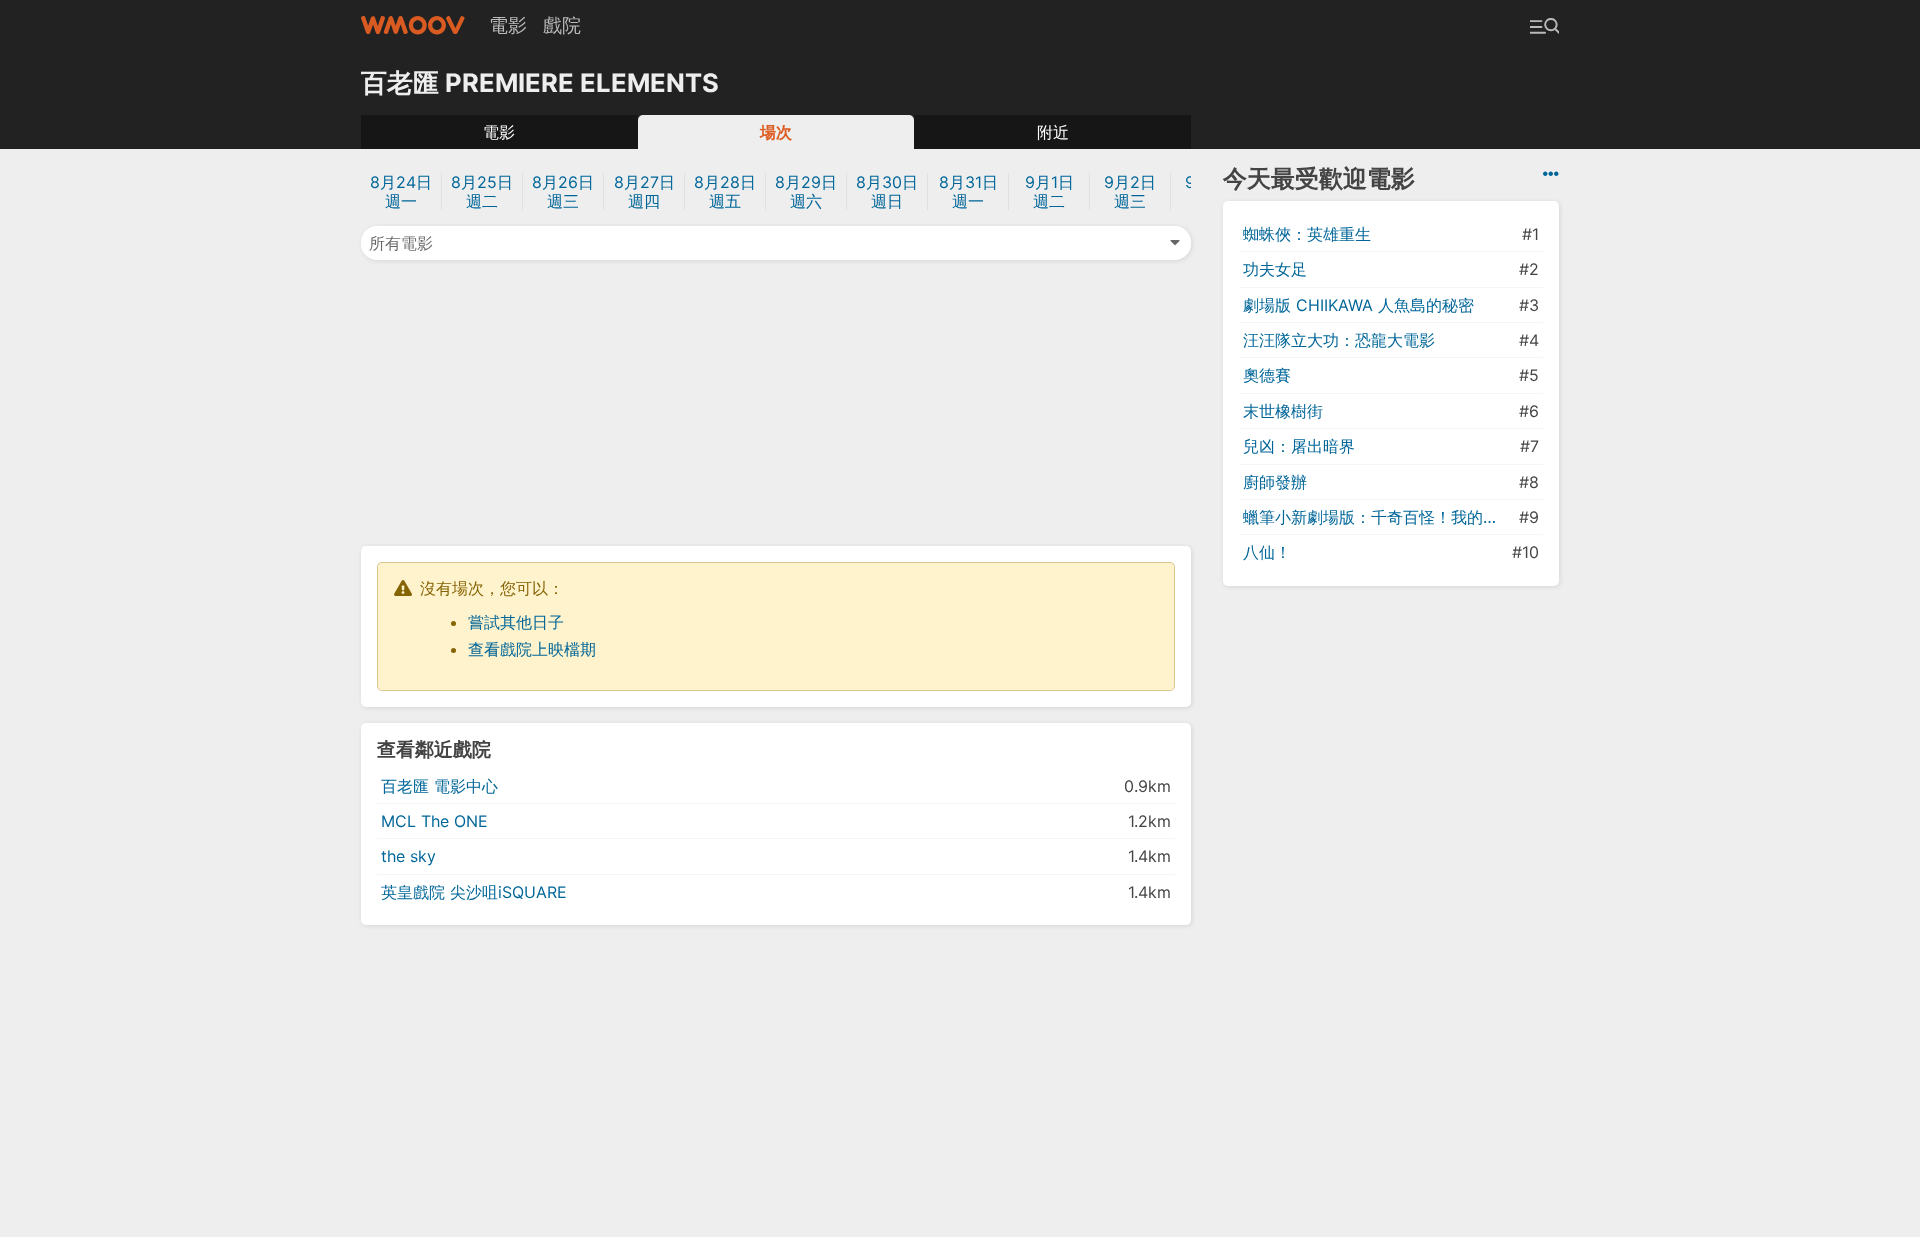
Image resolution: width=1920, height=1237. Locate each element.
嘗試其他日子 (516, 622)
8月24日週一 (401, 191)
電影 (508, 25)
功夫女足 (1275, 269)
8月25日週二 (482, 191)
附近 (1053, 132)
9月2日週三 (1130, 191)
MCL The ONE (434, 821)
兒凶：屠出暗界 (1299, 446)
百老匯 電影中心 (439, 786)
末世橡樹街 (1283, 411)
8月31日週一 (968, 191)
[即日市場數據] (1551, 174)
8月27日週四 (644, 191)
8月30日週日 (887, 191)
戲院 (562, 25)
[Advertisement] (776, 401)
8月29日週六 (806, 191)
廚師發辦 (1275, 482)
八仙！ (1267, 552)
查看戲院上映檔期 (532, 649)
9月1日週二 (1049, 191)
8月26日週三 (563, 191)
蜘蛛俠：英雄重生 (1307, 234)
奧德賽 (1267, 375)
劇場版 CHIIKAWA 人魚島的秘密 (1358, 305)
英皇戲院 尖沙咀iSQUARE (474, 892)
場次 (776, 132)
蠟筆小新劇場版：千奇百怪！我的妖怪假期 (1379, 517)
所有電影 (401, 243)
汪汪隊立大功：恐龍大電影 (1339, 340)
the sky (408, 856)
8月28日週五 (725, 191)
